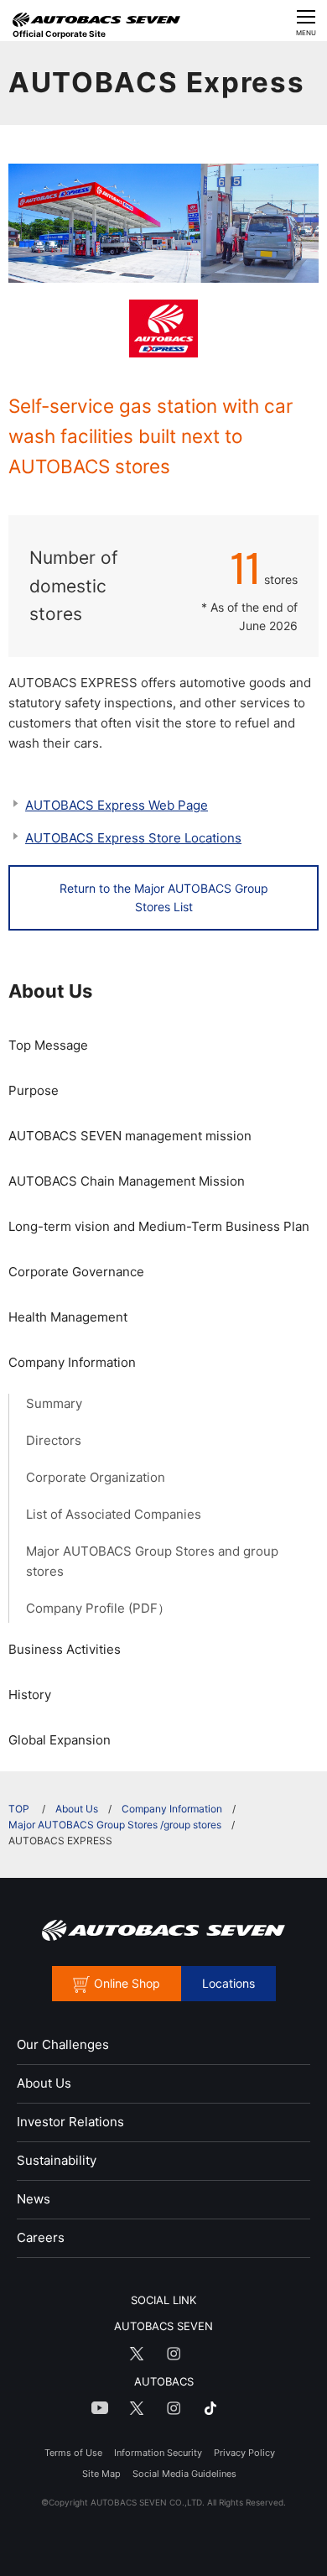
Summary (54, 1403)
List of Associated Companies (114, 1514)
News (34, 2199)
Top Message (48, 1045)
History (30, 1695)
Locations (228, 1983)
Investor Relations (70, 2122)
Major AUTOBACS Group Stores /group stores (115, 1825)
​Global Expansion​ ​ (61, 1740)
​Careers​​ (41, 2237)
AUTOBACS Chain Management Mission (127, 1181)
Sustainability (57, 2160)
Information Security (158, 2453)
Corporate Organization (96, 1477)
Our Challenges (63, 2044)
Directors (54, 1440)
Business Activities (65, 1649)
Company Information (72, 1362)
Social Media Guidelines (184, 2474)
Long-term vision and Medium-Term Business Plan (159, 1226)
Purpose (34, 1090)
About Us (50, 991)
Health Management (68, 1317)
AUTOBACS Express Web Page (117, 805)
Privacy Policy (244, 2453)
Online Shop (127, 1983)
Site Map (101, 2474)
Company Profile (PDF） (98, 1608)
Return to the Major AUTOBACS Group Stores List (164, 897)
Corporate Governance (76, 1272)
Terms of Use (73, 2453)
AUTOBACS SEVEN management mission (130, 1136)
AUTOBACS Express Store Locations (133, 838)
